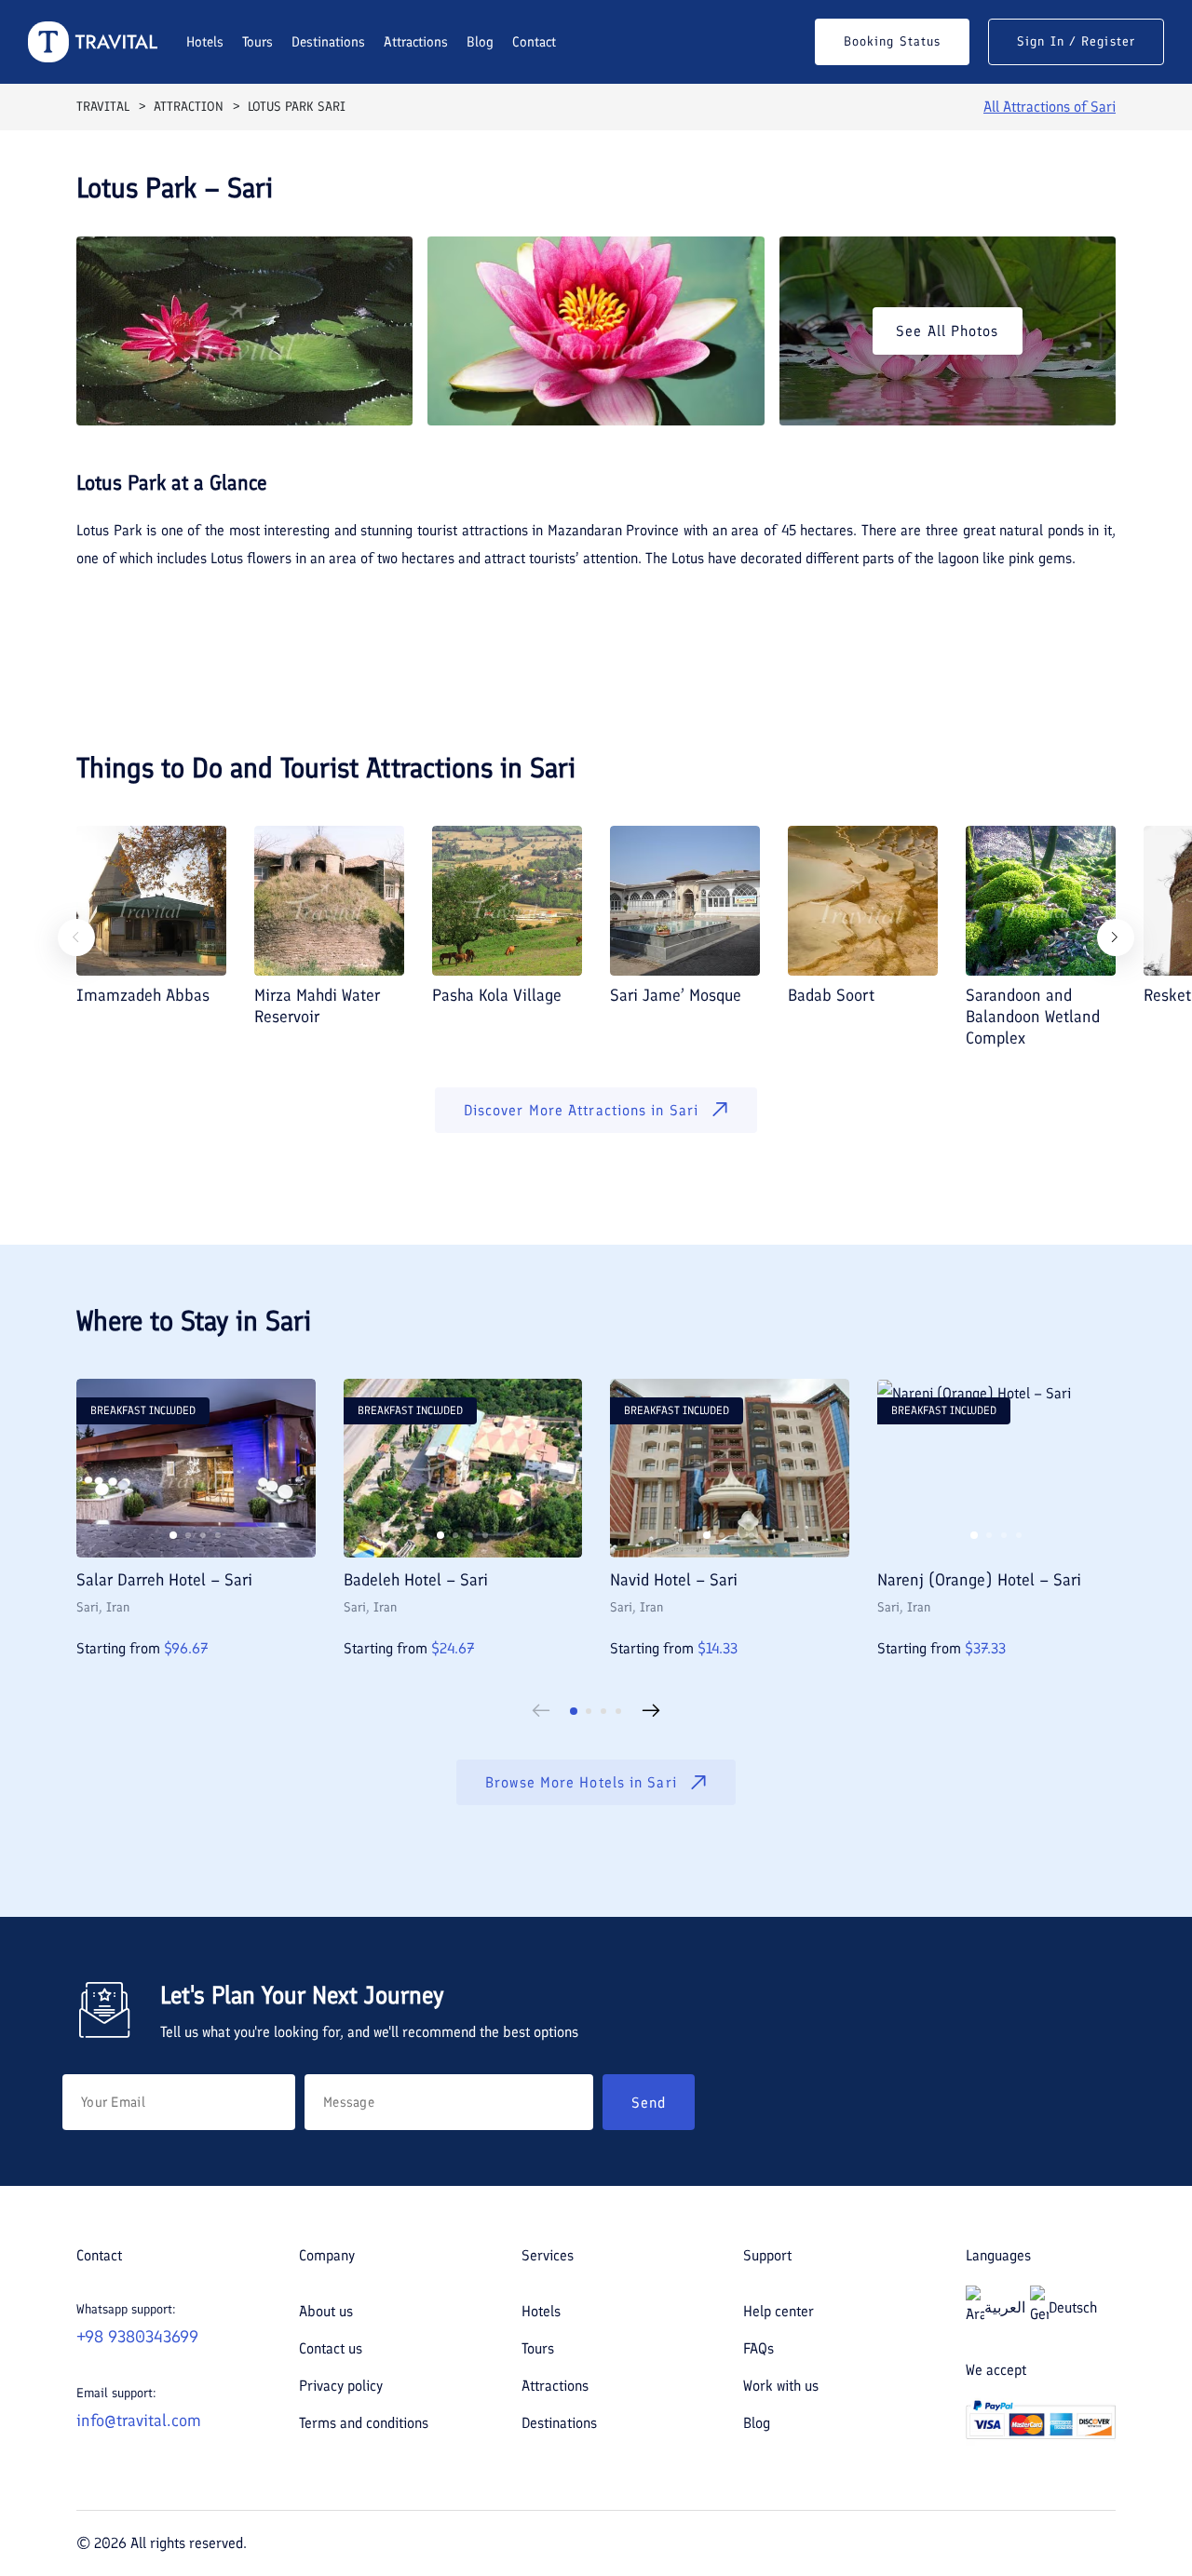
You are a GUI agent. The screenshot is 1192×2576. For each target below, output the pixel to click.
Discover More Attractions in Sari (581, 1110)
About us (326, 2311)
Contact (534, 42)
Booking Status (892, 41)
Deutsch (1073, 2307)
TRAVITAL (103, 107)
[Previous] (76, 937)
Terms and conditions (364, 2423)
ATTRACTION (189, 107)
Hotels (205, 42)
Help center (779, 2311)
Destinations (328, 42)
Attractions (416, 42)
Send (649, 2103)
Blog (480, 42)
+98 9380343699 (137, 2337)
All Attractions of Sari (1050, 107)
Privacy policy (341, 2386)
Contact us (331, 2348)
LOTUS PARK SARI (297, 107)
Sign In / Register (1076, 41)
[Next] (1116, 937)
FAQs (759, 2348)
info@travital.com (139, 2421)
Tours (257, 42)
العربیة (1005, 2307)
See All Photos (947, 331)
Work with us (781, 2386)
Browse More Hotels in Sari (581, 1782)
